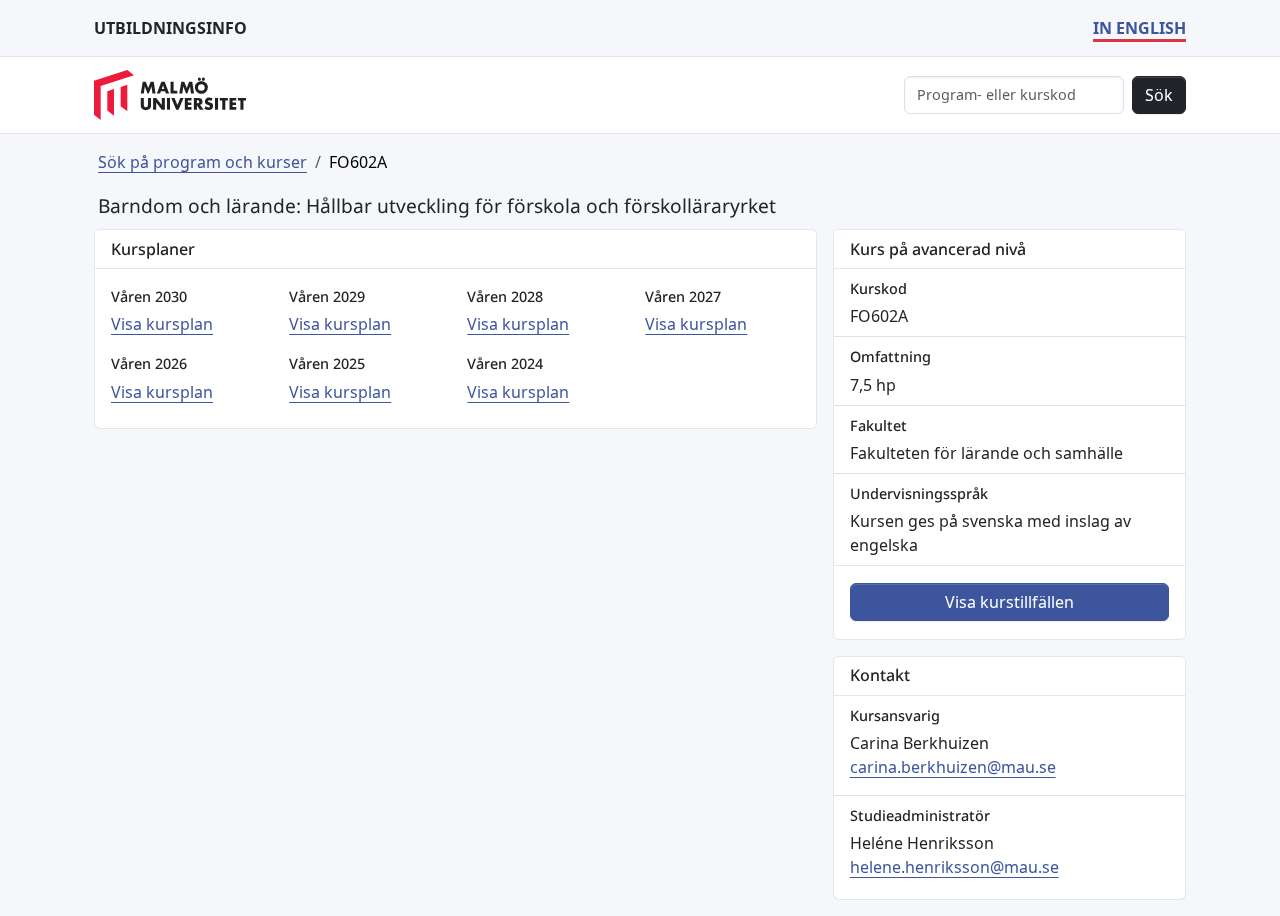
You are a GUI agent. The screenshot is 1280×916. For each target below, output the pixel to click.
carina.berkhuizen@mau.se (953, 767)
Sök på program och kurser (202, 162)
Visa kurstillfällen (1009, 602)
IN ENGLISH (1139, 28)
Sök (1159, 95)
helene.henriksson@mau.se (954, 867)
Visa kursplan (162, 324)
